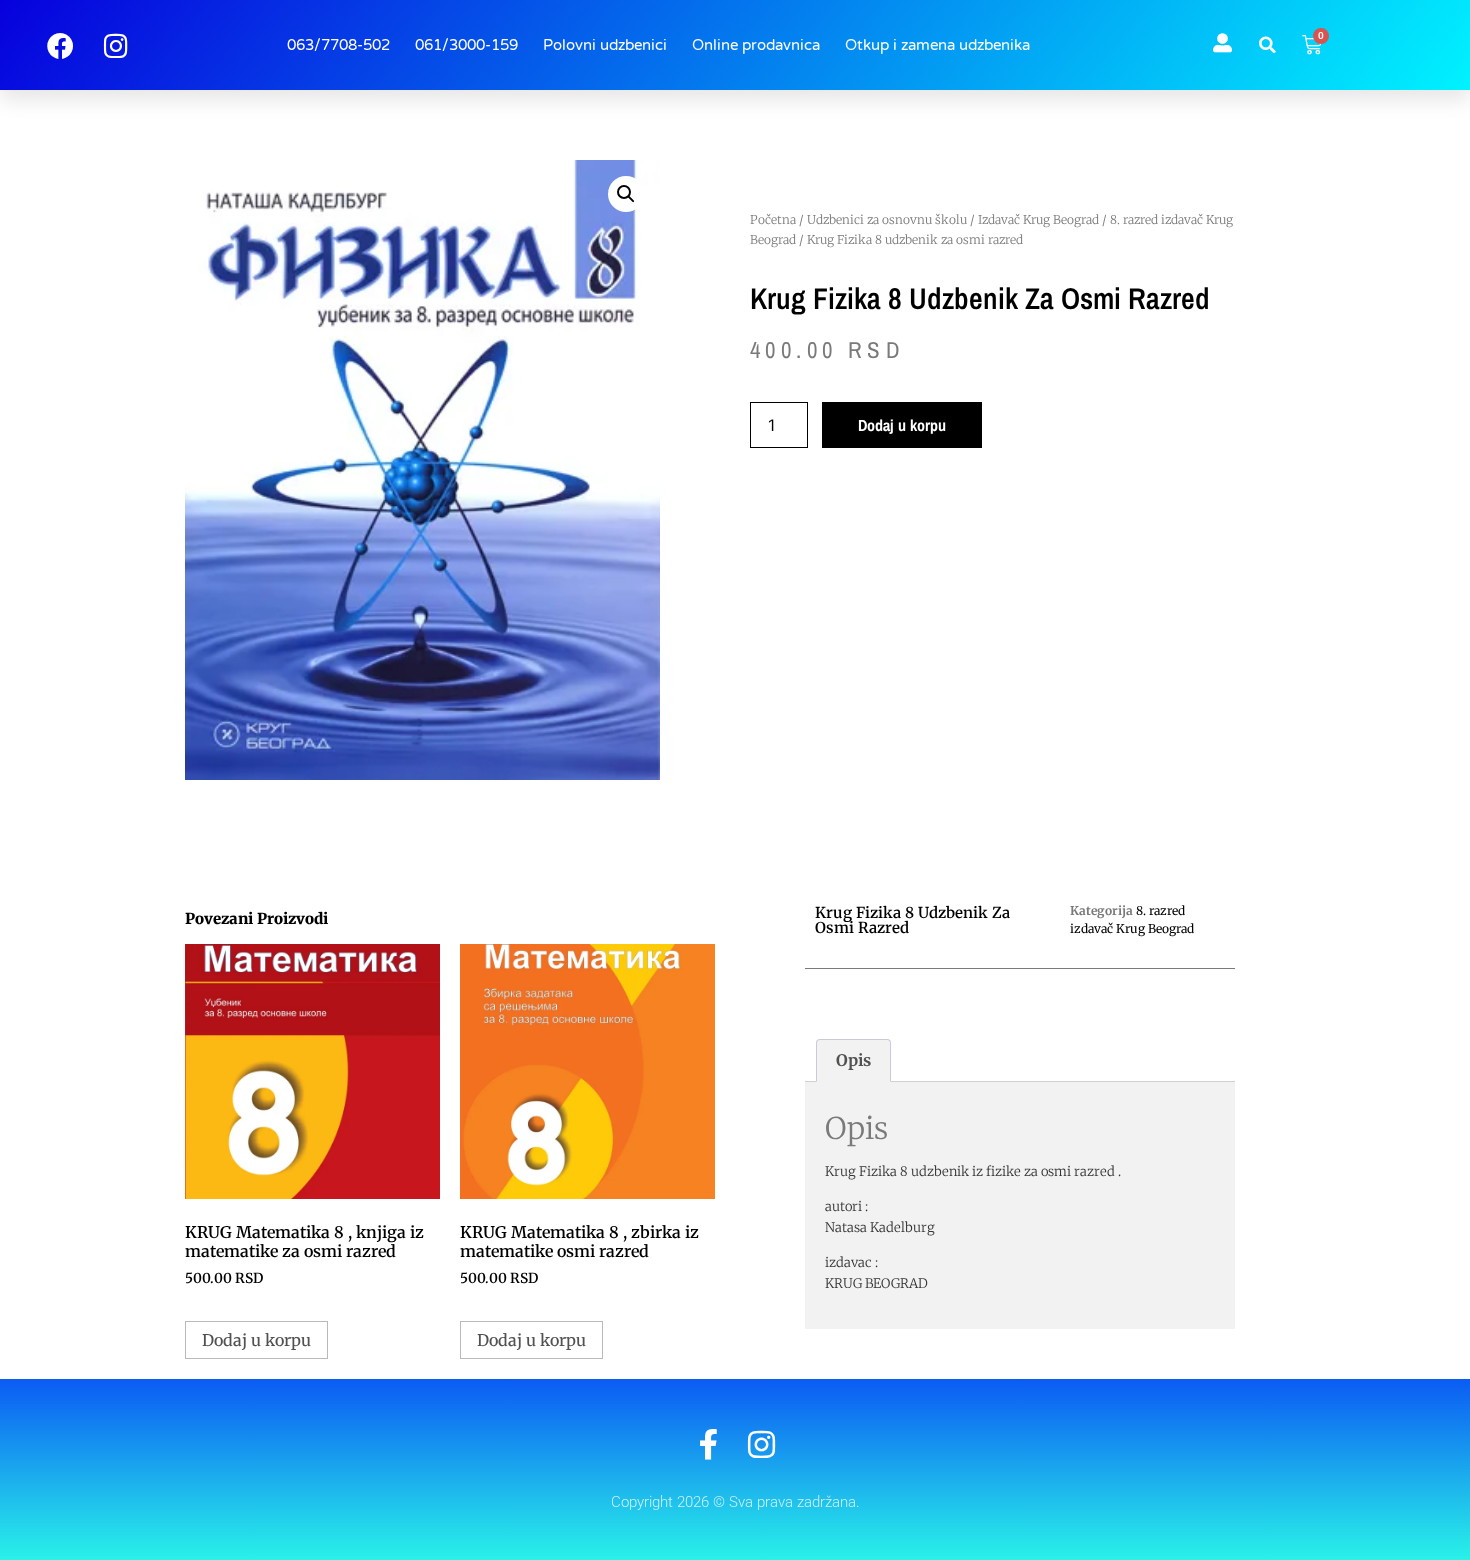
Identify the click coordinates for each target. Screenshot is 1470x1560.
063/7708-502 (338, 45)
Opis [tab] (853, 1060)
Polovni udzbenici (605, 45)
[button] (1267, 45)
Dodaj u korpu (902, 425)
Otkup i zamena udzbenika (937, 45)
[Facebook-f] (708, 1444)
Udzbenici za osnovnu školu (887, 219)
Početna (773, 219)
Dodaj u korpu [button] (256, 1340)
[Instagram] (761, 1444)
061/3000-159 (466, 45)
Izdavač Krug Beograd (1038, 219)
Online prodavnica (756, 45)
